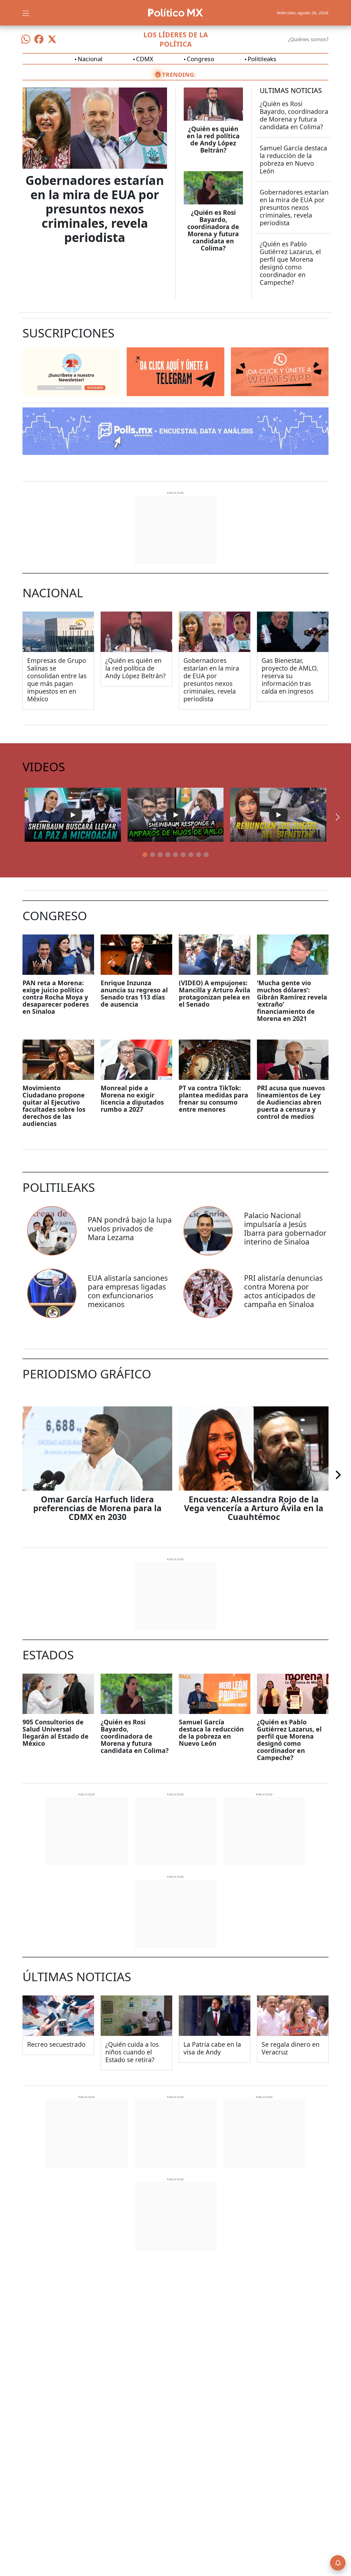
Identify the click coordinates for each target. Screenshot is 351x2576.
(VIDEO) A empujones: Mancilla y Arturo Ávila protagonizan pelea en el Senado (215, 993)
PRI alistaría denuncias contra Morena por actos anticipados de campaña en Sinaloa (283, 1291)
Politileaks (262, 59)
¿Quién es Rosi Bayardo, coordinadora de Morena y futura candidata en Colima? (213, 230)
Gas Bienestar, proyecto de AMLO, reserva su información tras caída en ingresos (290, 676)
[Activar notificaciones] (338, 2563)
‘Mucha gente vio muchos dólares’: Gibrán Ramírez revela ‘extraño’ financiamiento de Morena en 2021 (292, 1001)
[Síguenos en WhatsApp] (26, 39)
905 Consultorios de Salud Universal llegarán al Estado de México (56, 1733)
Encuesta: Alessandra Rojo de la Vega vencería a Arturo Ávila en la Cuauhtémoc (254, 1508)
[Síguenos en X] (52, 39)
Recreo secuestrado (56, 2044)
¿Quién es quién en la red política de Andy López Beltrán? (213, 139)
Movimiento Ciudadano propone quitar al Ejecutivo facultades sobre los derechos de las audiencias (54, 1106)
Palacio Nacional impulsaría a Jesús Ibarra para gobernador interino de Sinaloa (285, 1228)
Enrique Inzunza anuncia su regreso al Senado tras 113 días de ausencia (134, 993)
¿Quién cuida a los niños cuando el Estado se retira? (132, 2052)
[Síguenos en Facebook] (39, 39)
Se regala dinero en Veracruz (291, 2048)
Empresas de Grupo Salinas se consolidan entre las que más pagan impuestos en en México (57, 680)
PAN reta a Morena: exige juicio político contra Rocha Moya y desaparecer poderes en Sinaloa (56, 997)
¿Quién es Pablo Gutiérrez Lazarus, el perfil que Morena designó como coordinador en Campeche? (290, 263)
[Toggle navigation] (26, 13)
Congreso (200, 59)
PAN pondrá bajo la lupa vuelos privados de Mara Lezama (130, 1228)
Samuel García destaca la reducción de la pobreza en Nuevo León (293, 159)
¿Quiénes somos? (308, 39)
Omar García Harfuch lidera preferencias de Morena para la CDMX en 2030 (97, 1508)
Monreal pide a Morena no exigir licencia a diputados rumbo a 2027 (132, 1099)
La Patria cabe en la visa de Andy (212, 2048)
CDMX (145, 59)
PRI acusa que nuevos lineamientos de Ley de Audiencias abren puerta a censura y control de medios (291, 1102)
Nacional (90, 59)
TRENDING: (179, 74)
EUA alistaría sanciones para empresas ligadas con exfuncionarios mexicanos (128, 1291)
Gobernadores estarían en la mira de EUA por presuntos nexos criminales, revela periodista (95, 209)
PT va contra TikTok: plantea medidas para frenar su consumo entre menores (213, 1099)
